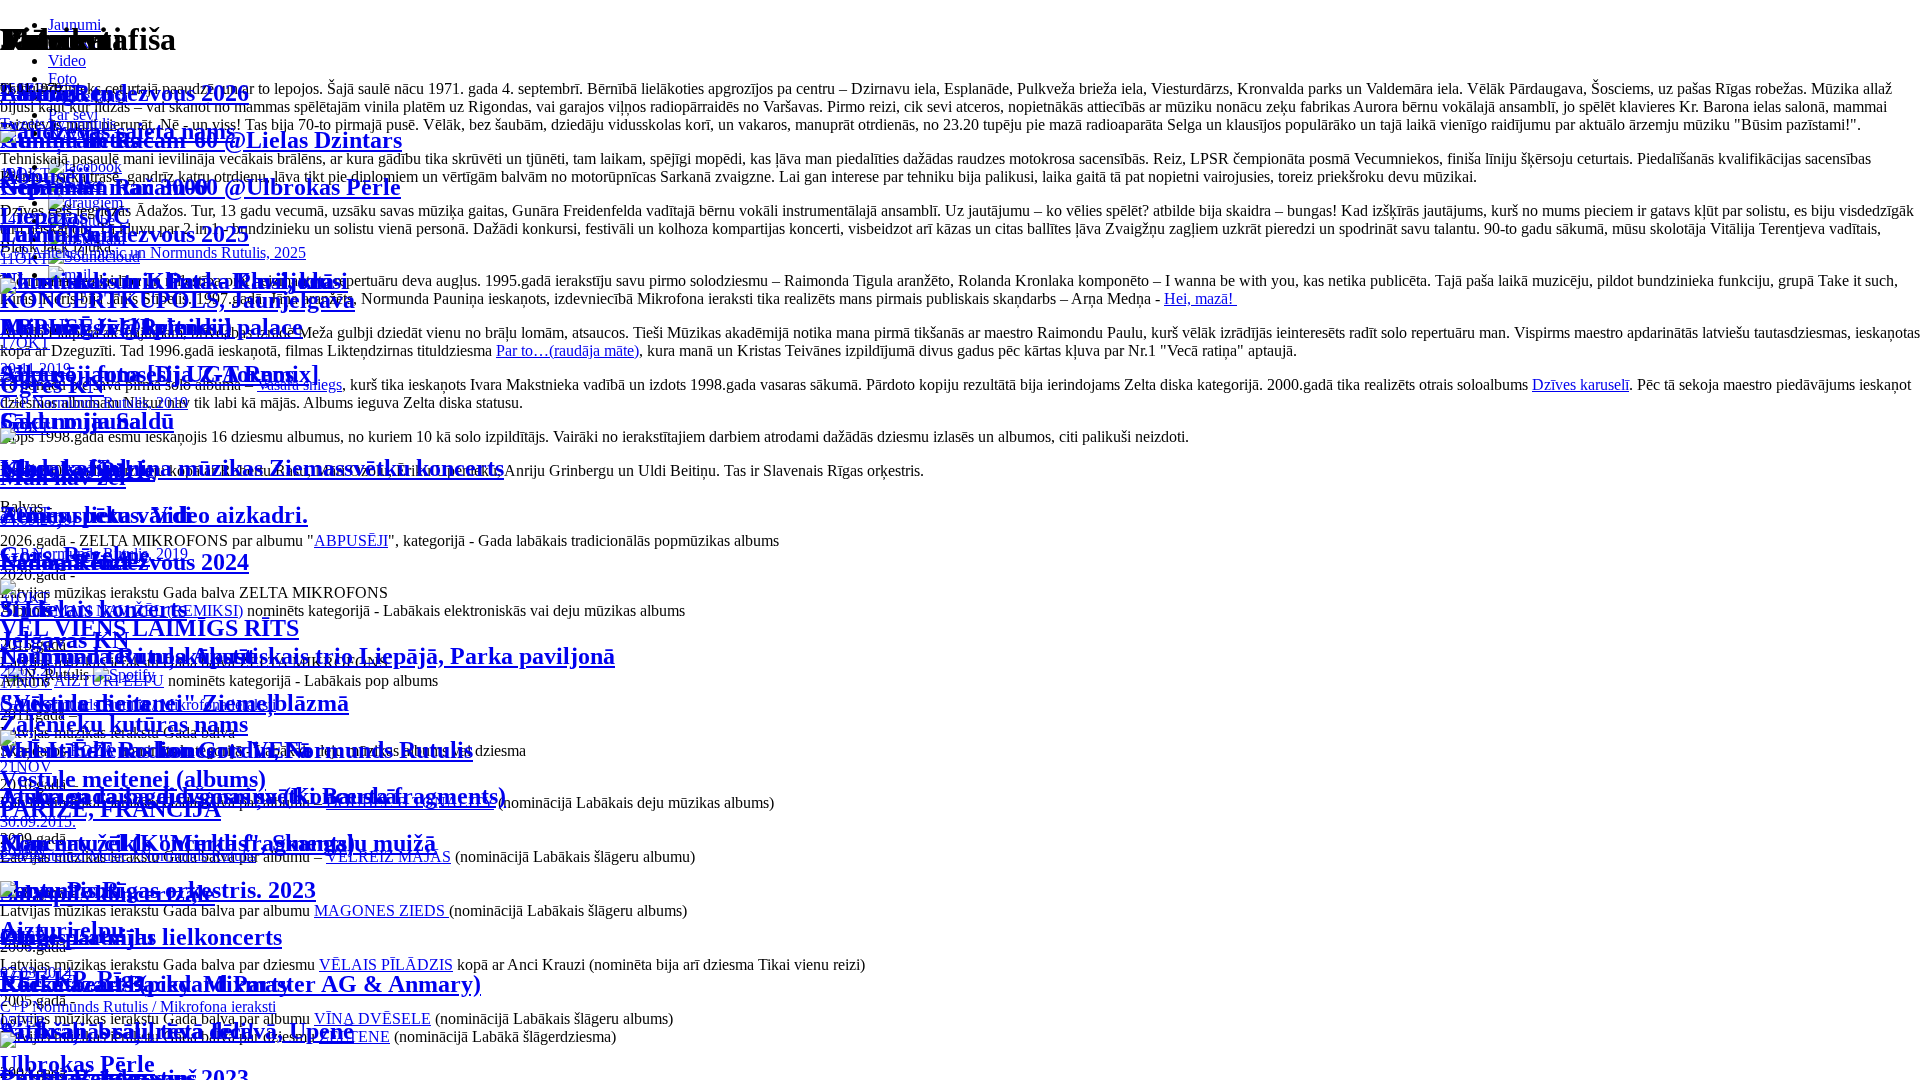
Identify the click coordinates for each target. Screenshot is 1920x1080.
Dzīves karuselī (1580, 384)
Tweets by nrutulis (58, 123)
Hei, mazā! (1200, 298)
